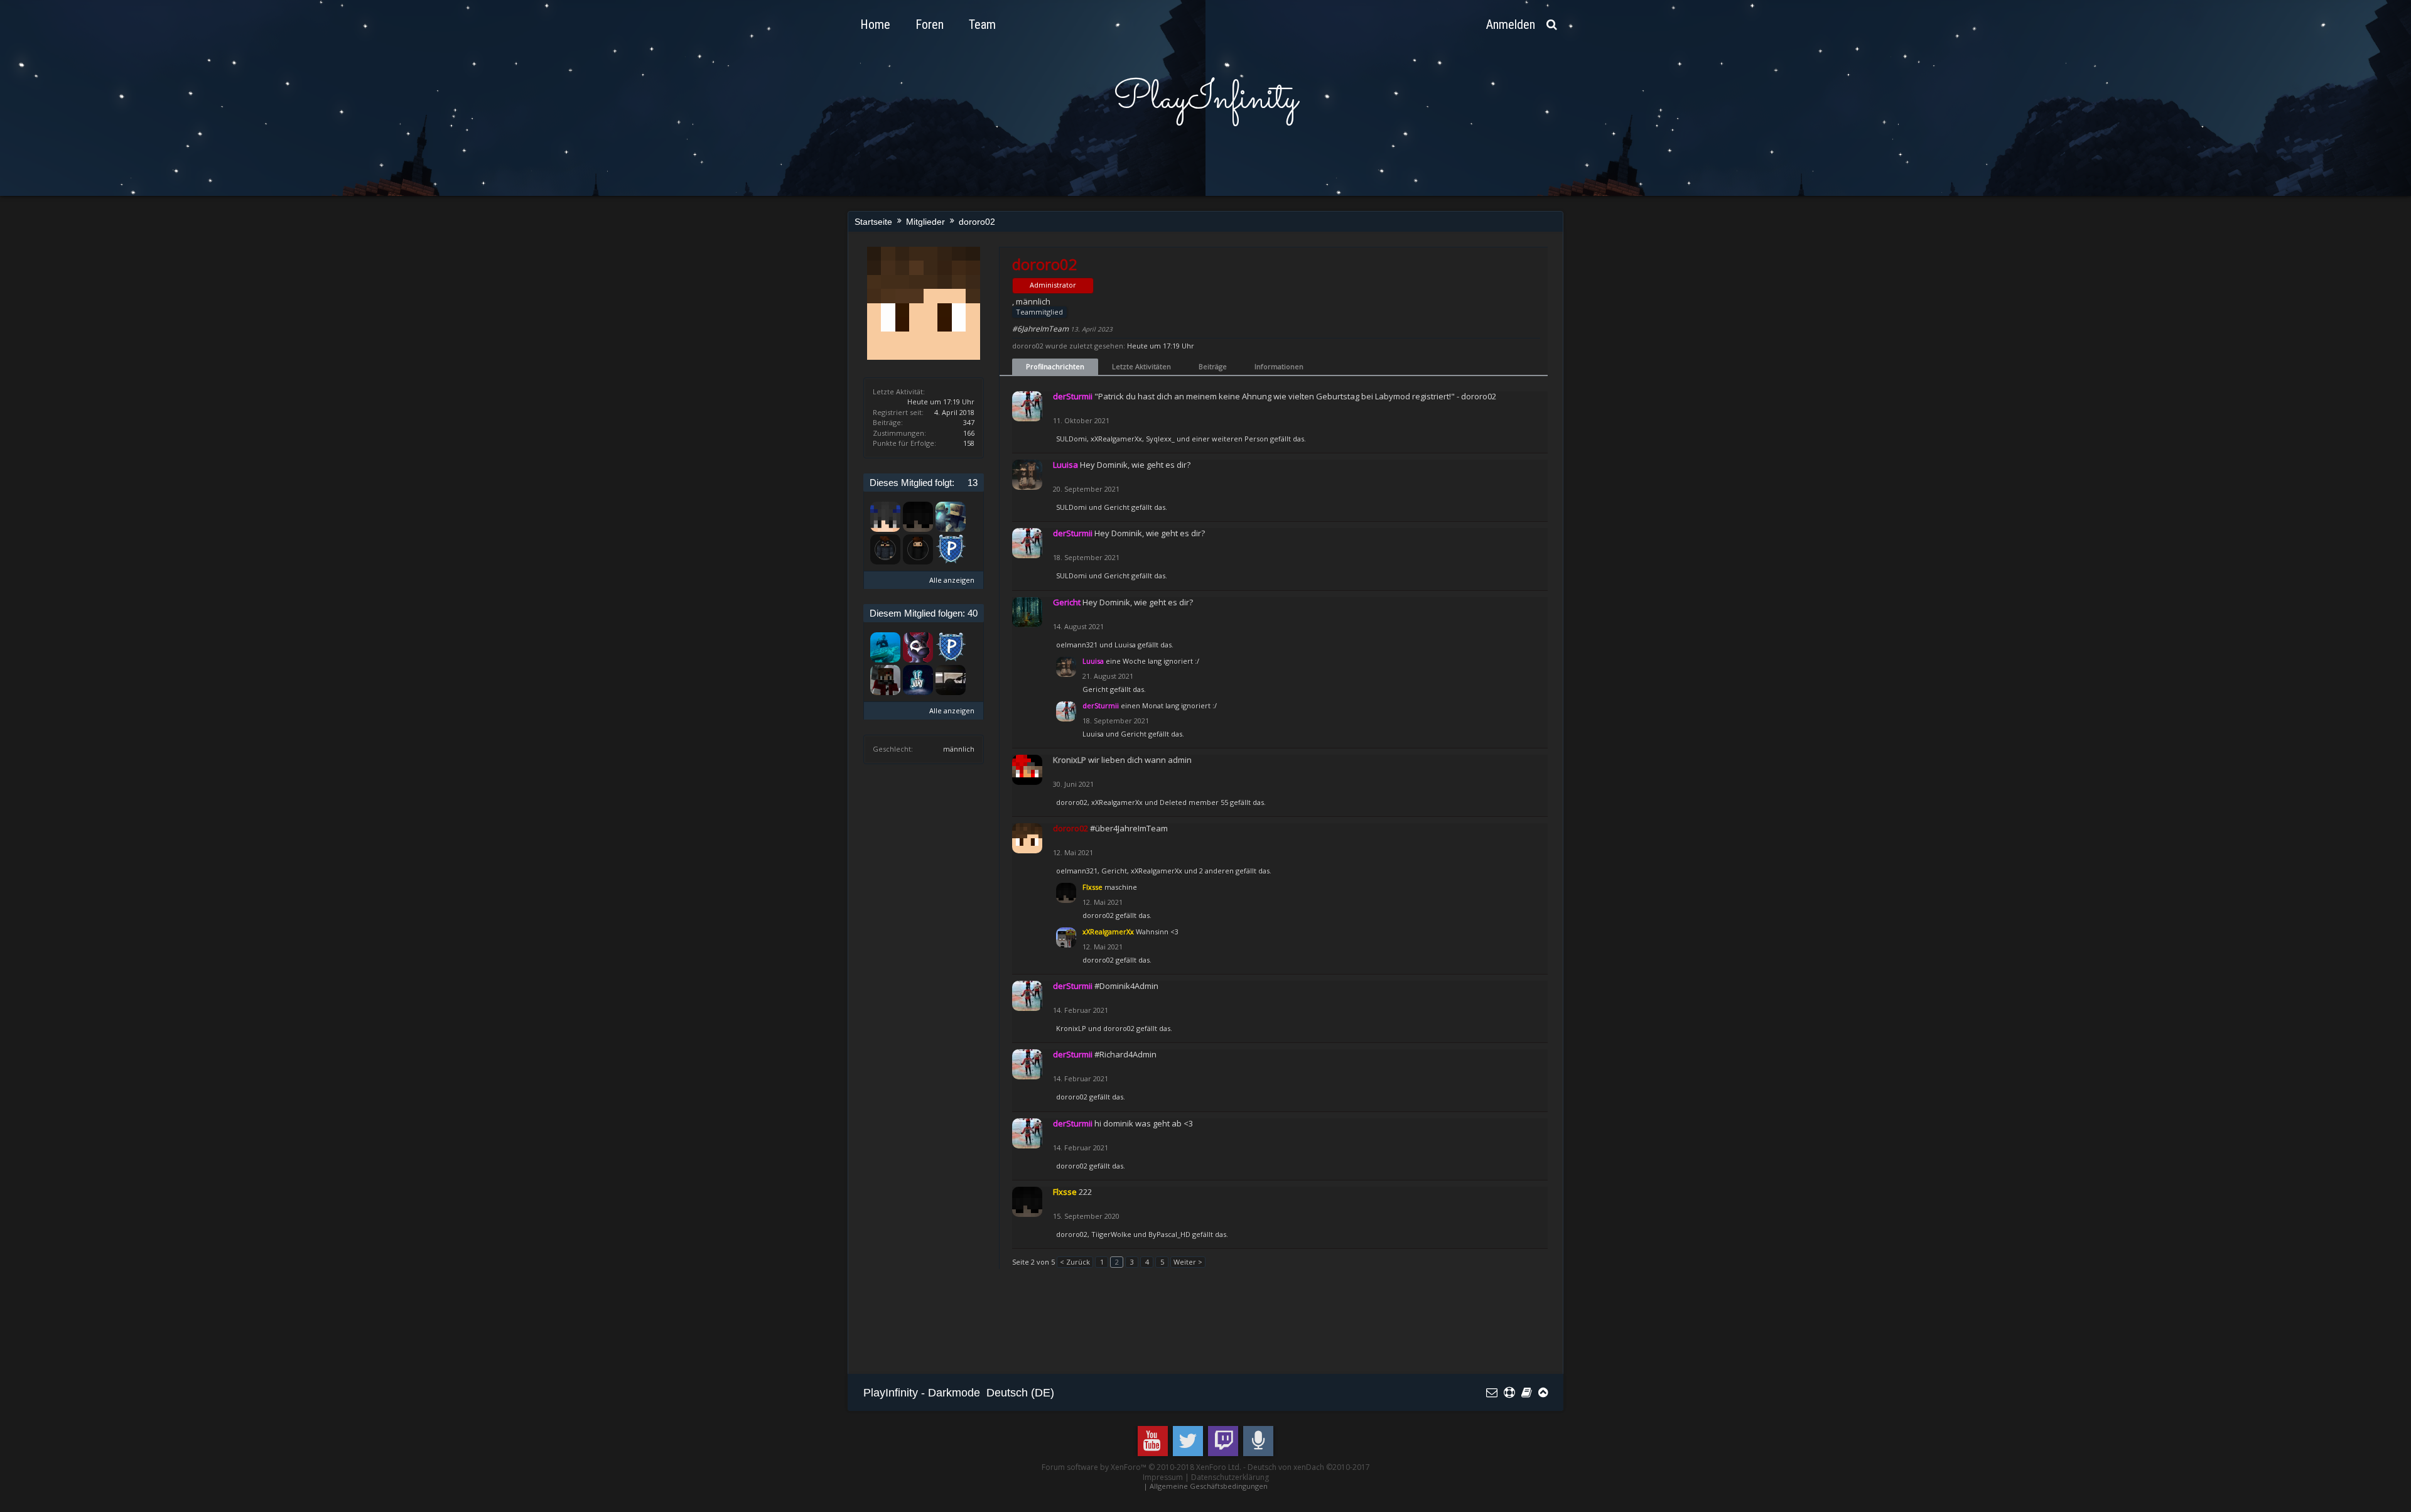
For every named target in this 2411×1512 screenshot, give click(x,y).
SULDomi (1071, 439)
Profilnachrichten (1055, 366)
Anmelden (1511, 24)
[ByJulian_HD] (951, 680)
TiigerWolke (1111, 1234)
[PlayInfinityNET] (951, 549)
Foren (930, 24)
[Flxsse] (918, 517)
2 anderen (1216, 871)
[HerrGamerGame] (918, 549)
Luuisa (1125, 645)
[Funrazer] (885, 517)
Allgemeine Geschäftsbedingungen (1209, 1486)
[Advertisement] (1092, 1327)
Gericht (1117, 507)
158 (969, 443)
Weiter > (1188, 1262)
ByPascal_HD (1169, 1234)
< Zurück (1075, 1262)
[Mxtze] (885, 549)
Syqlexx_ (1160, 439)
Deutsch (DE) (1020, 1393)
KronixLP (1071, 1028)
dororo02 (1072, 802)
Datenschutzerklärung (1230, 1477)
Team (982, 24)
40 (973, 613)
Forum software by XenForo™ (1141, 1467)
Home (875, 24)
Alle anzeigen (952, 580)
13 (973, 483)
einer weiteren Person (1230, 439)
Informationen (1279, 366)
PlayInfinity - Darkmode (922, 1393)
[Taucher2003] (885, 647)
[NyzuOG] (885, 680)
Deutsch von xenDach (1309, 1467)
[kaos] (951, 517)
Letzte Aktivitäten (1141, 366)
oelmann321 (1077, 645)
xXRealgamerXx (1116, 439)
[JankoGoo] (918, 647)
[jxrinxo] (918, 680)
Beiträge (1213, 366)
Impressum (1163, 1477)
